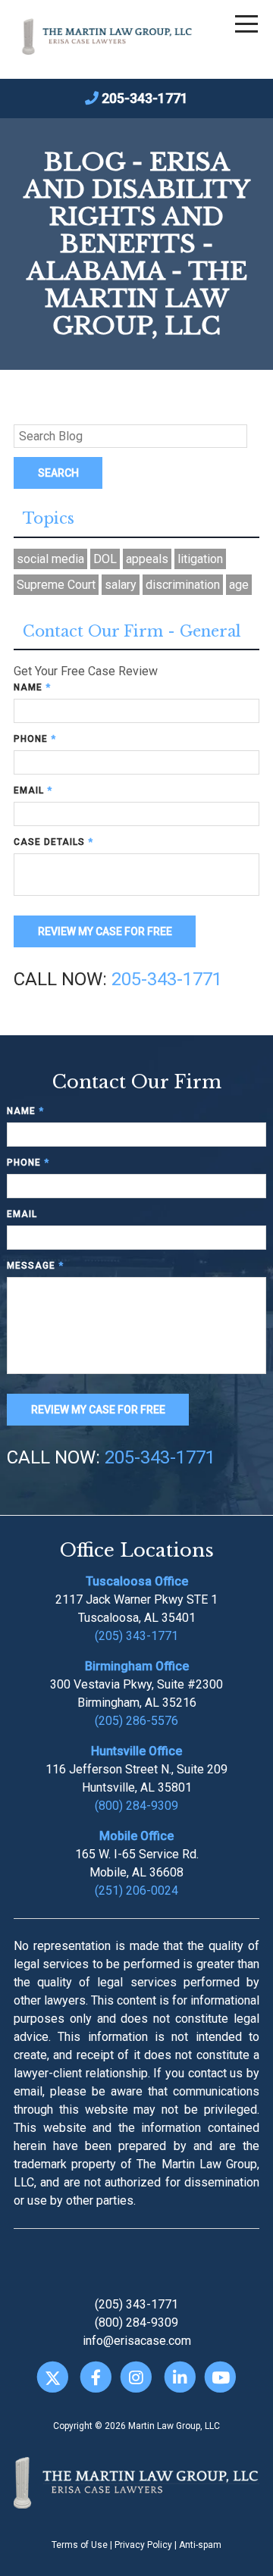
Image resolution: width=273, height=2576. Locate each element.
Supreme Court (56, 585)
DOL (105, 559)
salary (121, 585)
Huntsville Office (136, 1751)
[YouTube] (220, 2378)
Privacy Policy (143, 2545)
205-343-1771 (145, 98)
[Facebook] (96, 2378)
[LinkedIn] (180, 2378)
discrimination (183, 585)
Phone (35, 739)
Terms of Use (80, 2545)
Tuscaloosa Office (137, 1581)
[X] (53, 2378)
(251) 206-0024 (136, 1891)
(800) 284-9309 (136, 1806)
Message (35, 1266)
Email (33, 790)
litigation (200, 559)
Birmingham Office (137, 1666)
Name (32, 687)
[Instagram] (136, 2378)
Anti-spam (200, 2545)
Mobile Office (136, 1836)
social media (50, 559)
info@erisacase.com (137, 2341)
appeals (147, 559)
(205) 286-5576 (136, 1721)
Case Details (53, 842)
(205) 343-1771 (136, 1636)
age (239, 585)
